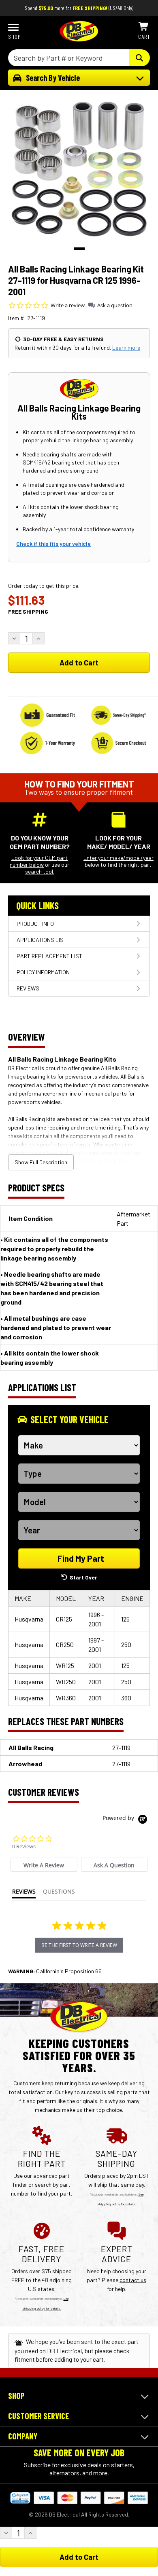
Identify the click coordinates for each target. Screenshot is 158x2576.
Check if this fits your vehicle (53, 544)
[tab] (44, 1865)
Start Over (83, 1577)
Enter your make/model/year (118, 858)
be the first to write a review (79, 1945)
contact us (133, 2280)
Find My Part (81, 1558)
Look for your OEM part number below (39, 861)
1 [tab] (79, 249)
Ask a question (115, 305)
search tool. (40, 871)
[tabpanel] (79, 168)
